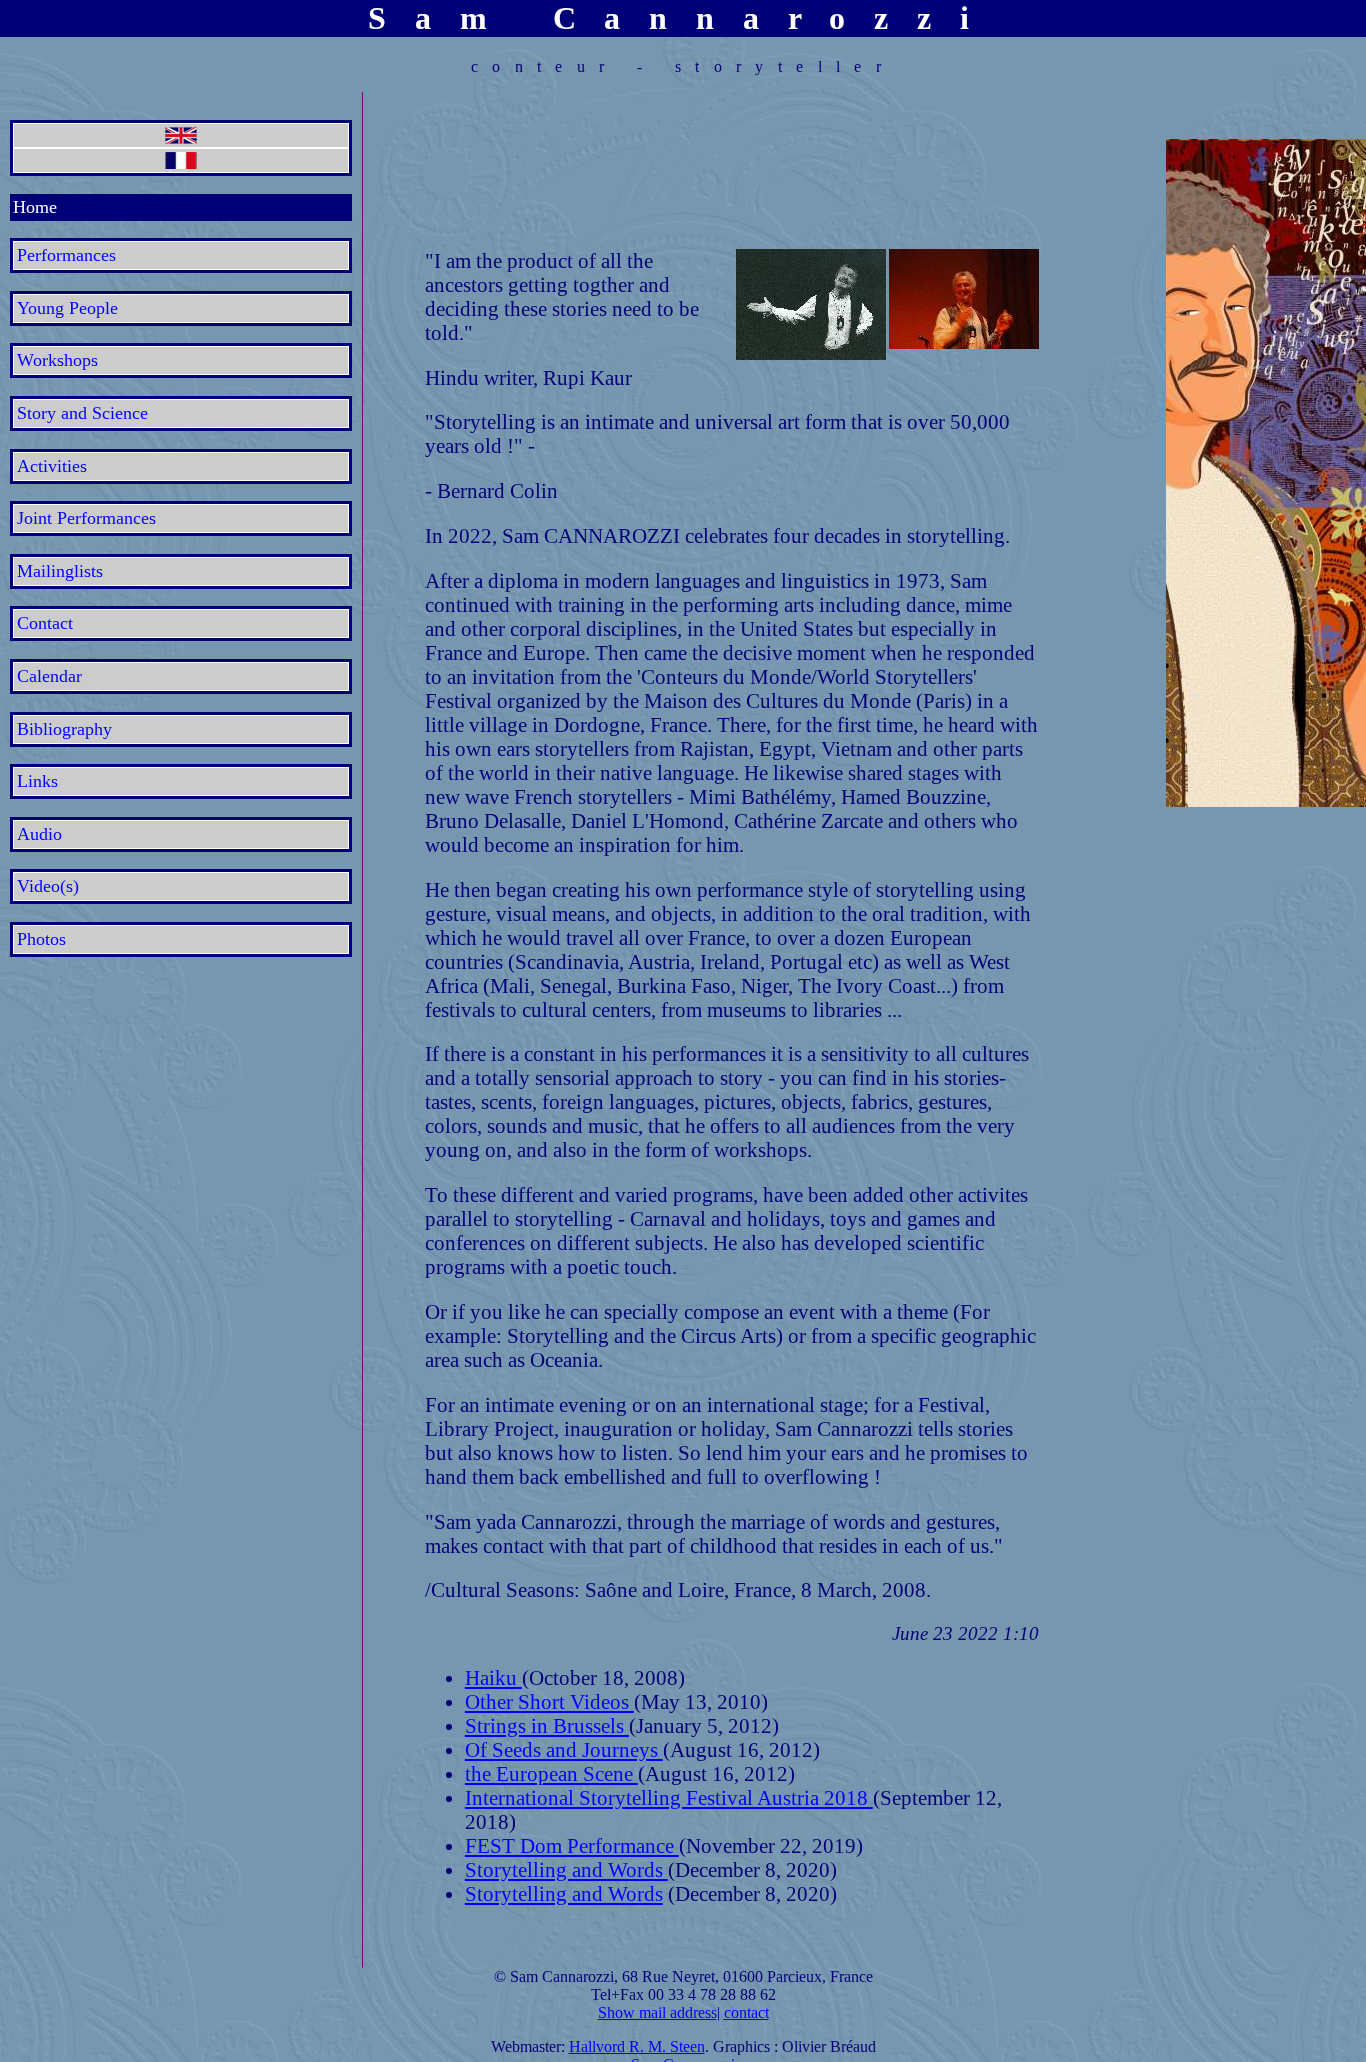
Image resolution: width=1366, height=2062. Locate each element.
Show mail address (657, 2012)
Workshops (57, 360)
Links (37, 781)
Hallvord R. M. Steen (637, 2046)
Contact (45, 623)
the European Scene (551, 1773)
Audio (39, 834)
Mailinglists (60, 571)
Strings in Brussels (547, 1725)
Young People (67, 308)
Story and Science (82, 413)
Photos (41, 939)
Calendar (49, 676)
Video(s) (48, 886)
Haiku (493, 1677)
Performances (66, 255)
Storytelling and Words (566, 1869)
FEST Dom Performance (572, 1845)
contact (746, 2012)
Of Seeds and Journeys (564, 1749)
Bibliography (64, 729)
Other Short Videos (549, 1701)
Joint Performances (86, 518)
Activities (52, 466)
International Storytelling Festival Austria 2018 (669, 1797)
